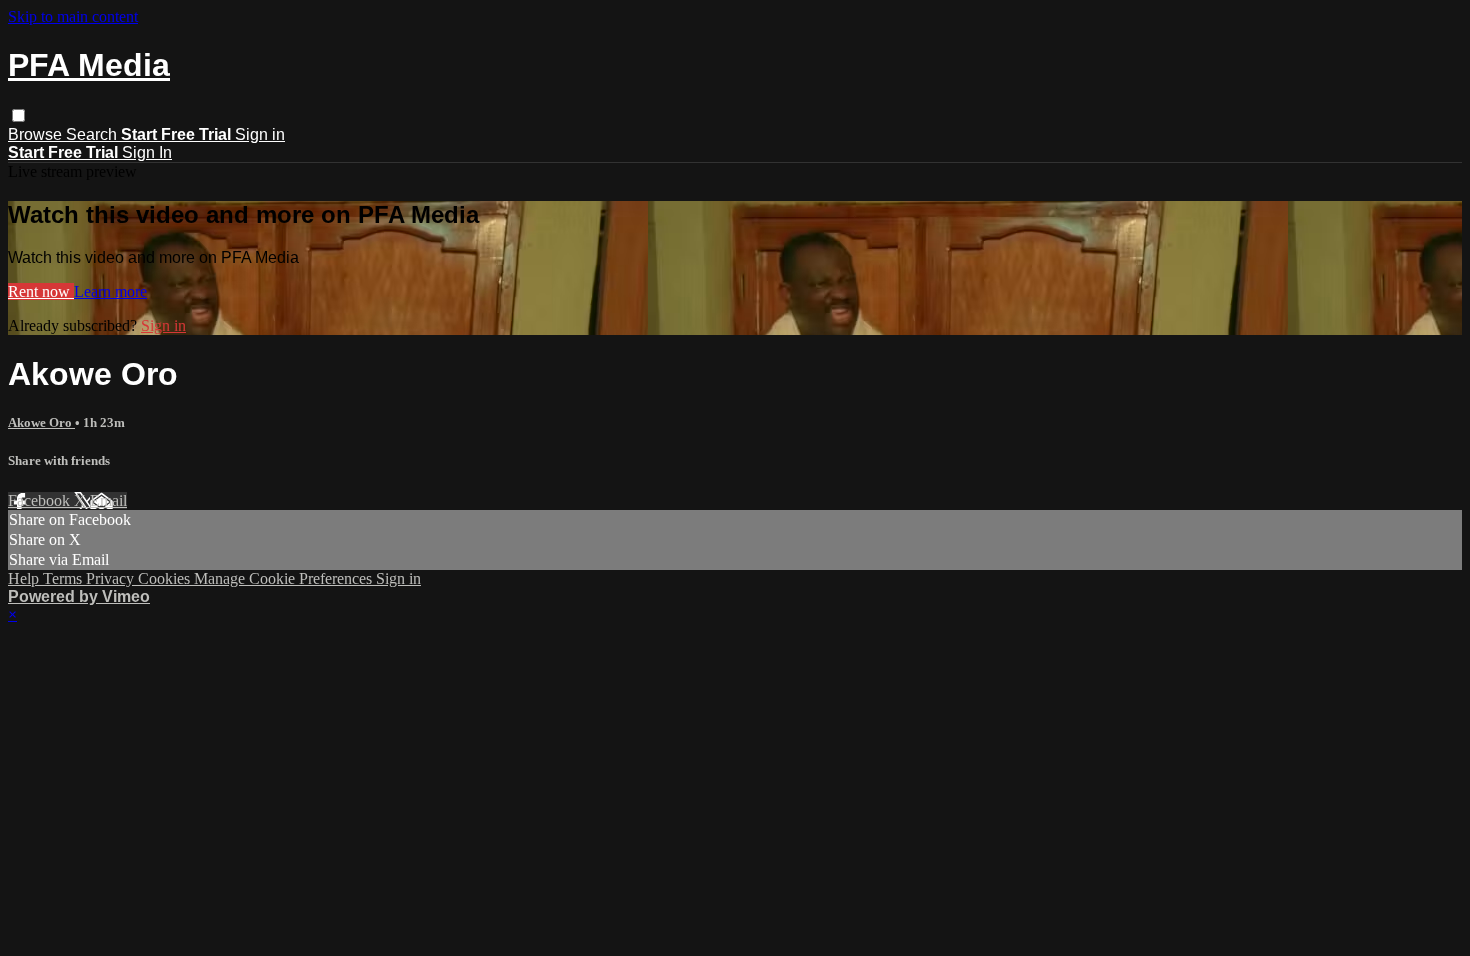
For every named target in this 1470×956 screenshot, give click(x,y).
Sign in (260, 134)
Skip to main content (73, 16)
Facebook (41, 500)
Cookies (166, 578)
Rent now (41, 291)
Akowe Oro (41, 422)
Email (108, 500)
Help (25, 578)
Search (93, 134)
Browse (37, 134)
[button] (18, 115)
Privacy (112, 578)
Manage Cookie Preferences (285, 578)
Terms (64, 578)
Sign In (147, 152)
